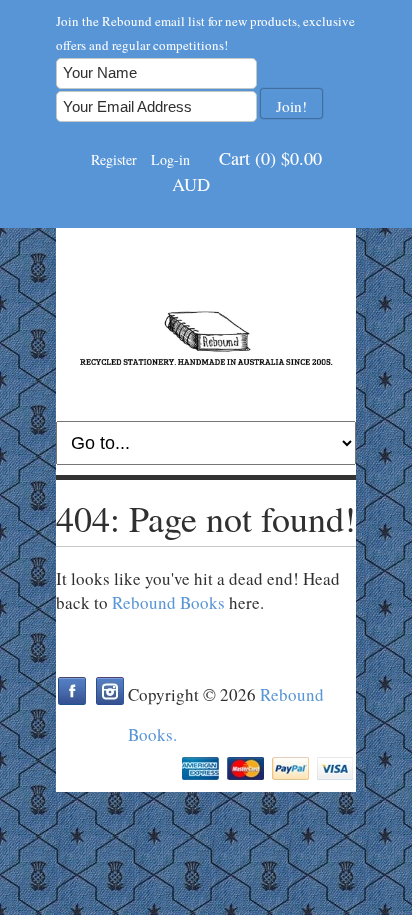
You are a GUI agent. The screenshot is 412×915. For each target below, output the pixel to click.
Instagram (110, 691)
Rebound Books (168, 602)
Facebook (72, 691)
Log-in (170, 159)
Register (114, 159)
